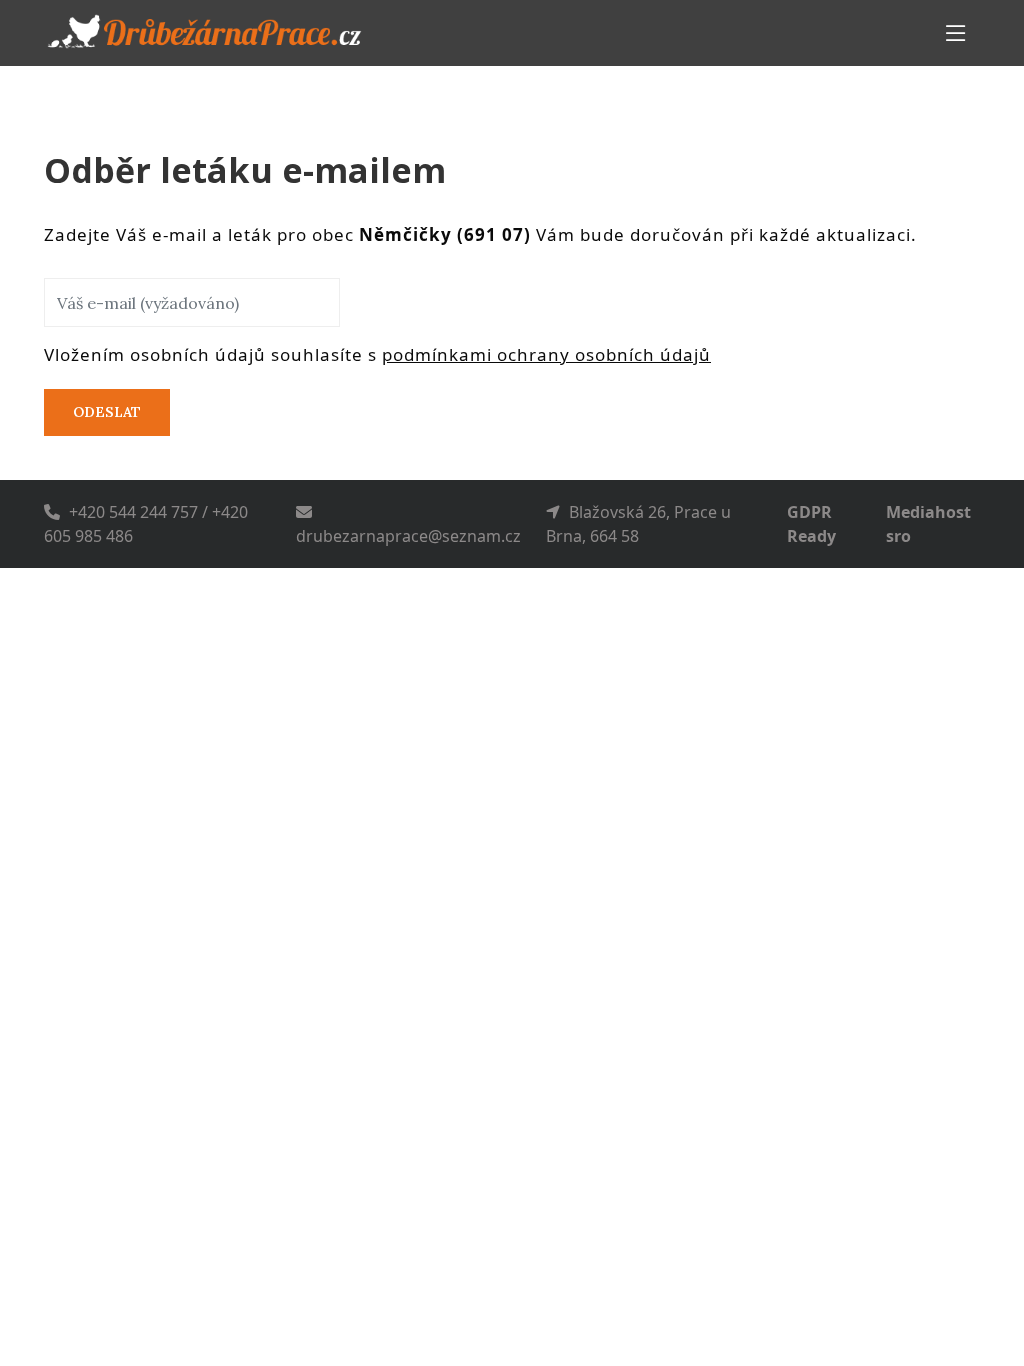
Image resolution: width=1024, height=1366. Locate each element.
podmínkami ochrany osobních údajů (546, 354)
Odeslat (107, 412)
